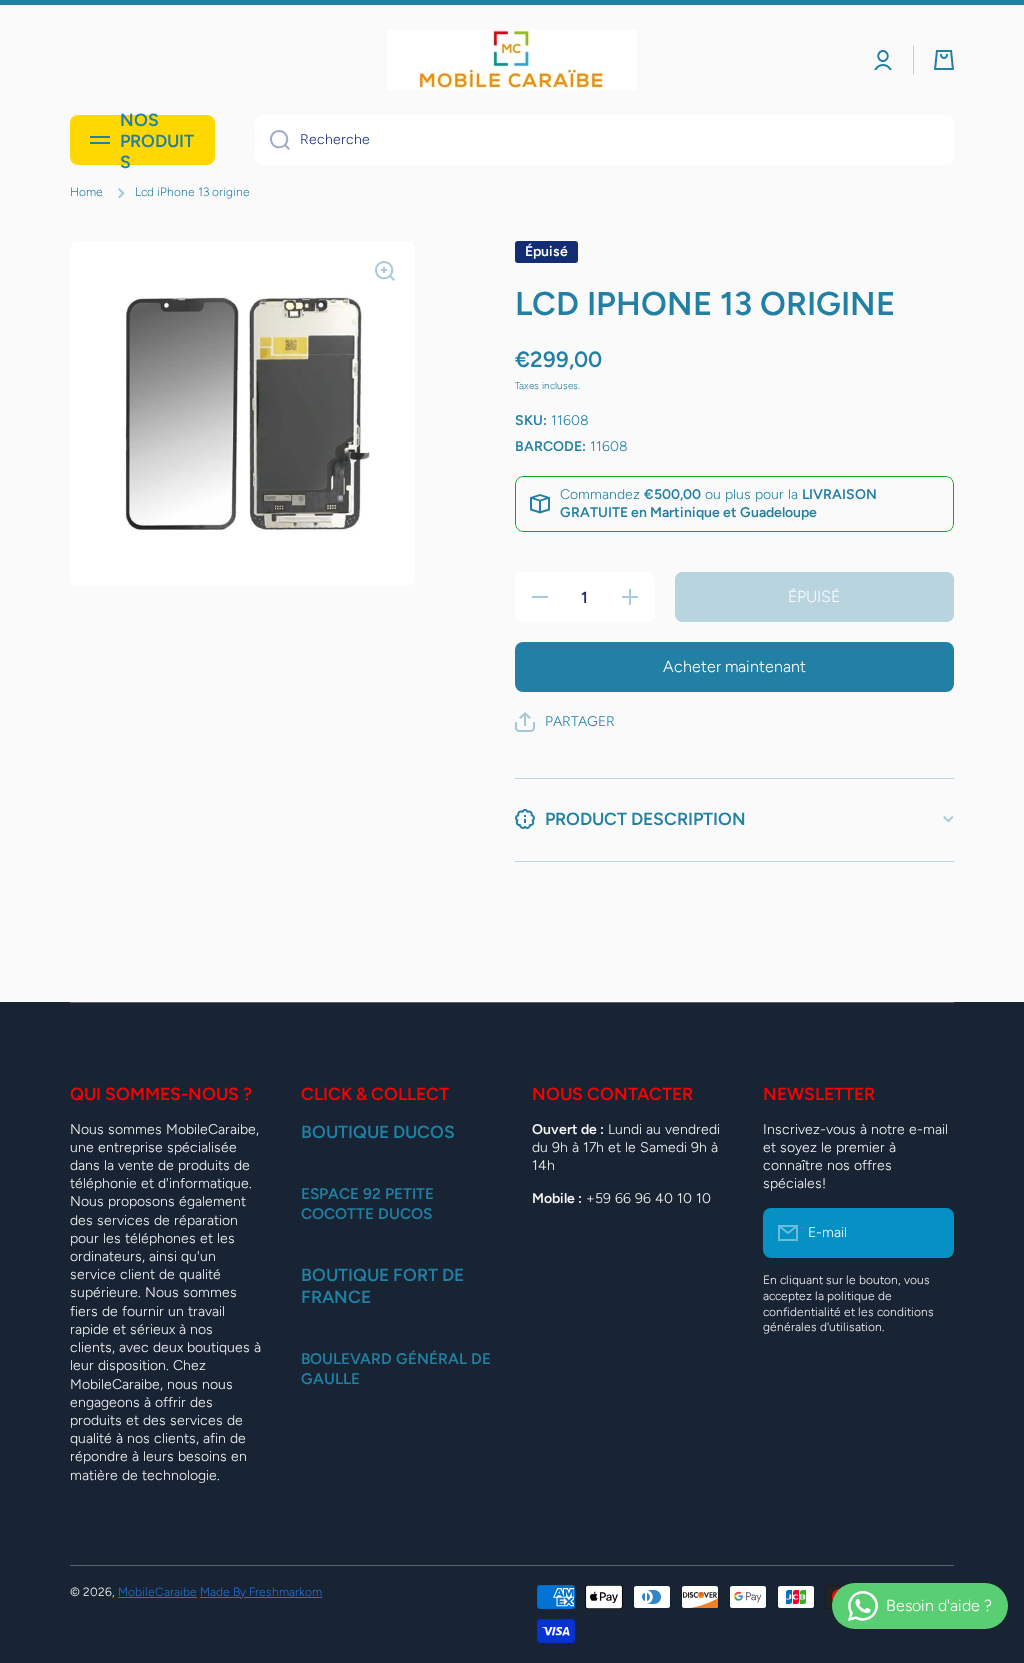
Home (86, 192)
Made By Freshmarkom (261, 1592)
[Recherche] (272, 140)
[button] (944, 60)
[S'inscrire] (929, 1233)
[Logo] (512, 60)
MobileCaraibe (157, 1592)
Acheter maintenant (734, 666)
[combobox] (604, 140)
